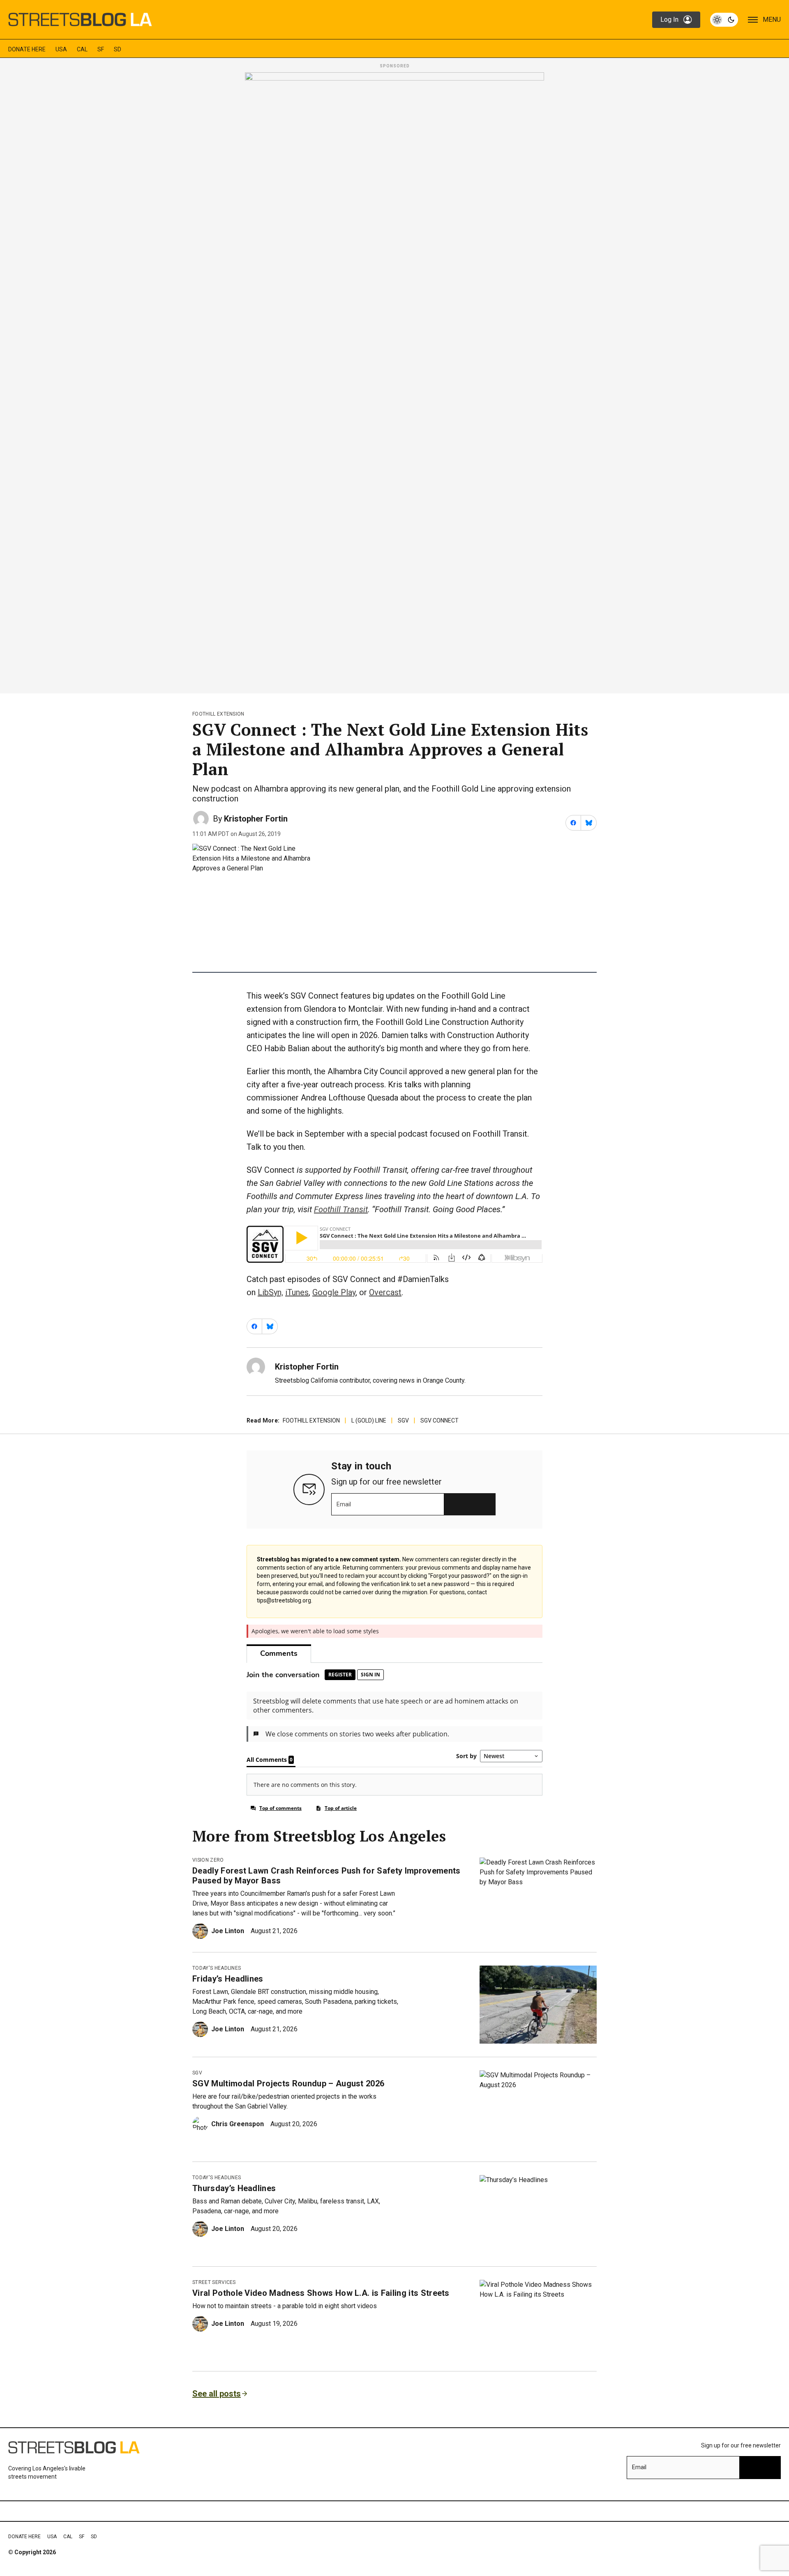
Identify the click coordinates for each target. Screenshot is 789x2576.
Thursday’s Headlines (234, 2188)
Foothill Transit (341, 1209)
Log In (669, 20)
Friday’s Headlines (228, 1979)
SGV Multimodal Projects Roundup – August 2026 (288, 2083)
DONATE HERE (27, 49)
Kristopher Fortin (256, 819)
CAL (82, 49)
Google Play (334, 1292)
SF (101, 49)
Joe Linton (228, 1931)
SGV (403, 1420)
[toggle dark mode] (724, 20)
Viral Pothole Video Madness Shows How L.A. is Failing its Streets (321, 2293)
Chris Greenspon (238, 2124)
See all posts (217, 2394)
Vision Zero (208, 1860)
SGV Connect (439, 1420)
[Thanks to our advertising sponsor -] (394, 380)
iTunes (297, 1292)
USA (61, 49)
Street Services (214, 2282)
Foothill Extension (218, 714)
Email (344, 1504)
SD (118, 49)
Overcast (385, 1292)
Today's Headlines (217, 1968)
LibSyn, (270, 1292)
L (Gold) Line (369, 1420)
